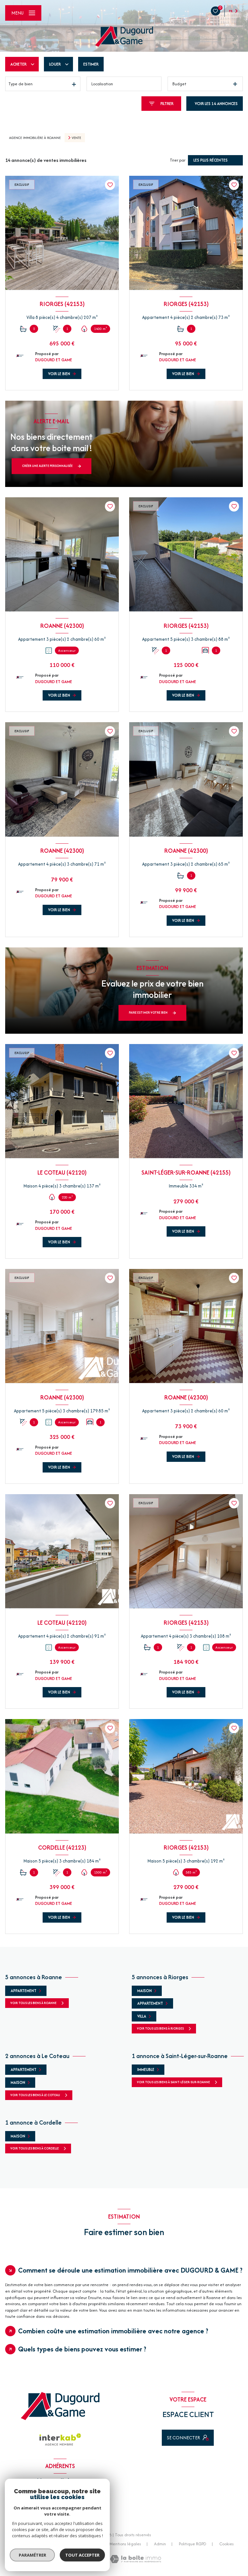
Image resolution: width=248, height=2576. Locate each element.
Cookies (227, 2544)
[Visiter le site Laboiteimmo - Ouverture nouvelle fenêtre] (135, 2559)
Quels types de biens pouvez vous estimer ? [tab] (82, 2349)
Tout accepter (82, 2555)
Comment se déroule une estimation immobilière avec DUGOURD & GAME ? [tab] (130, 2270)
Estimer (91, 64)
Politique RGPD (193, 2544)
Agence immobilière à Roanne (35, 138)
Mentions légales (125, 2544)
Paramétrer (32, 2555)
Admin (160, 2544)
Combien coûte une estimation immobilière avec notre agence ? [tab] (113, 2331)
